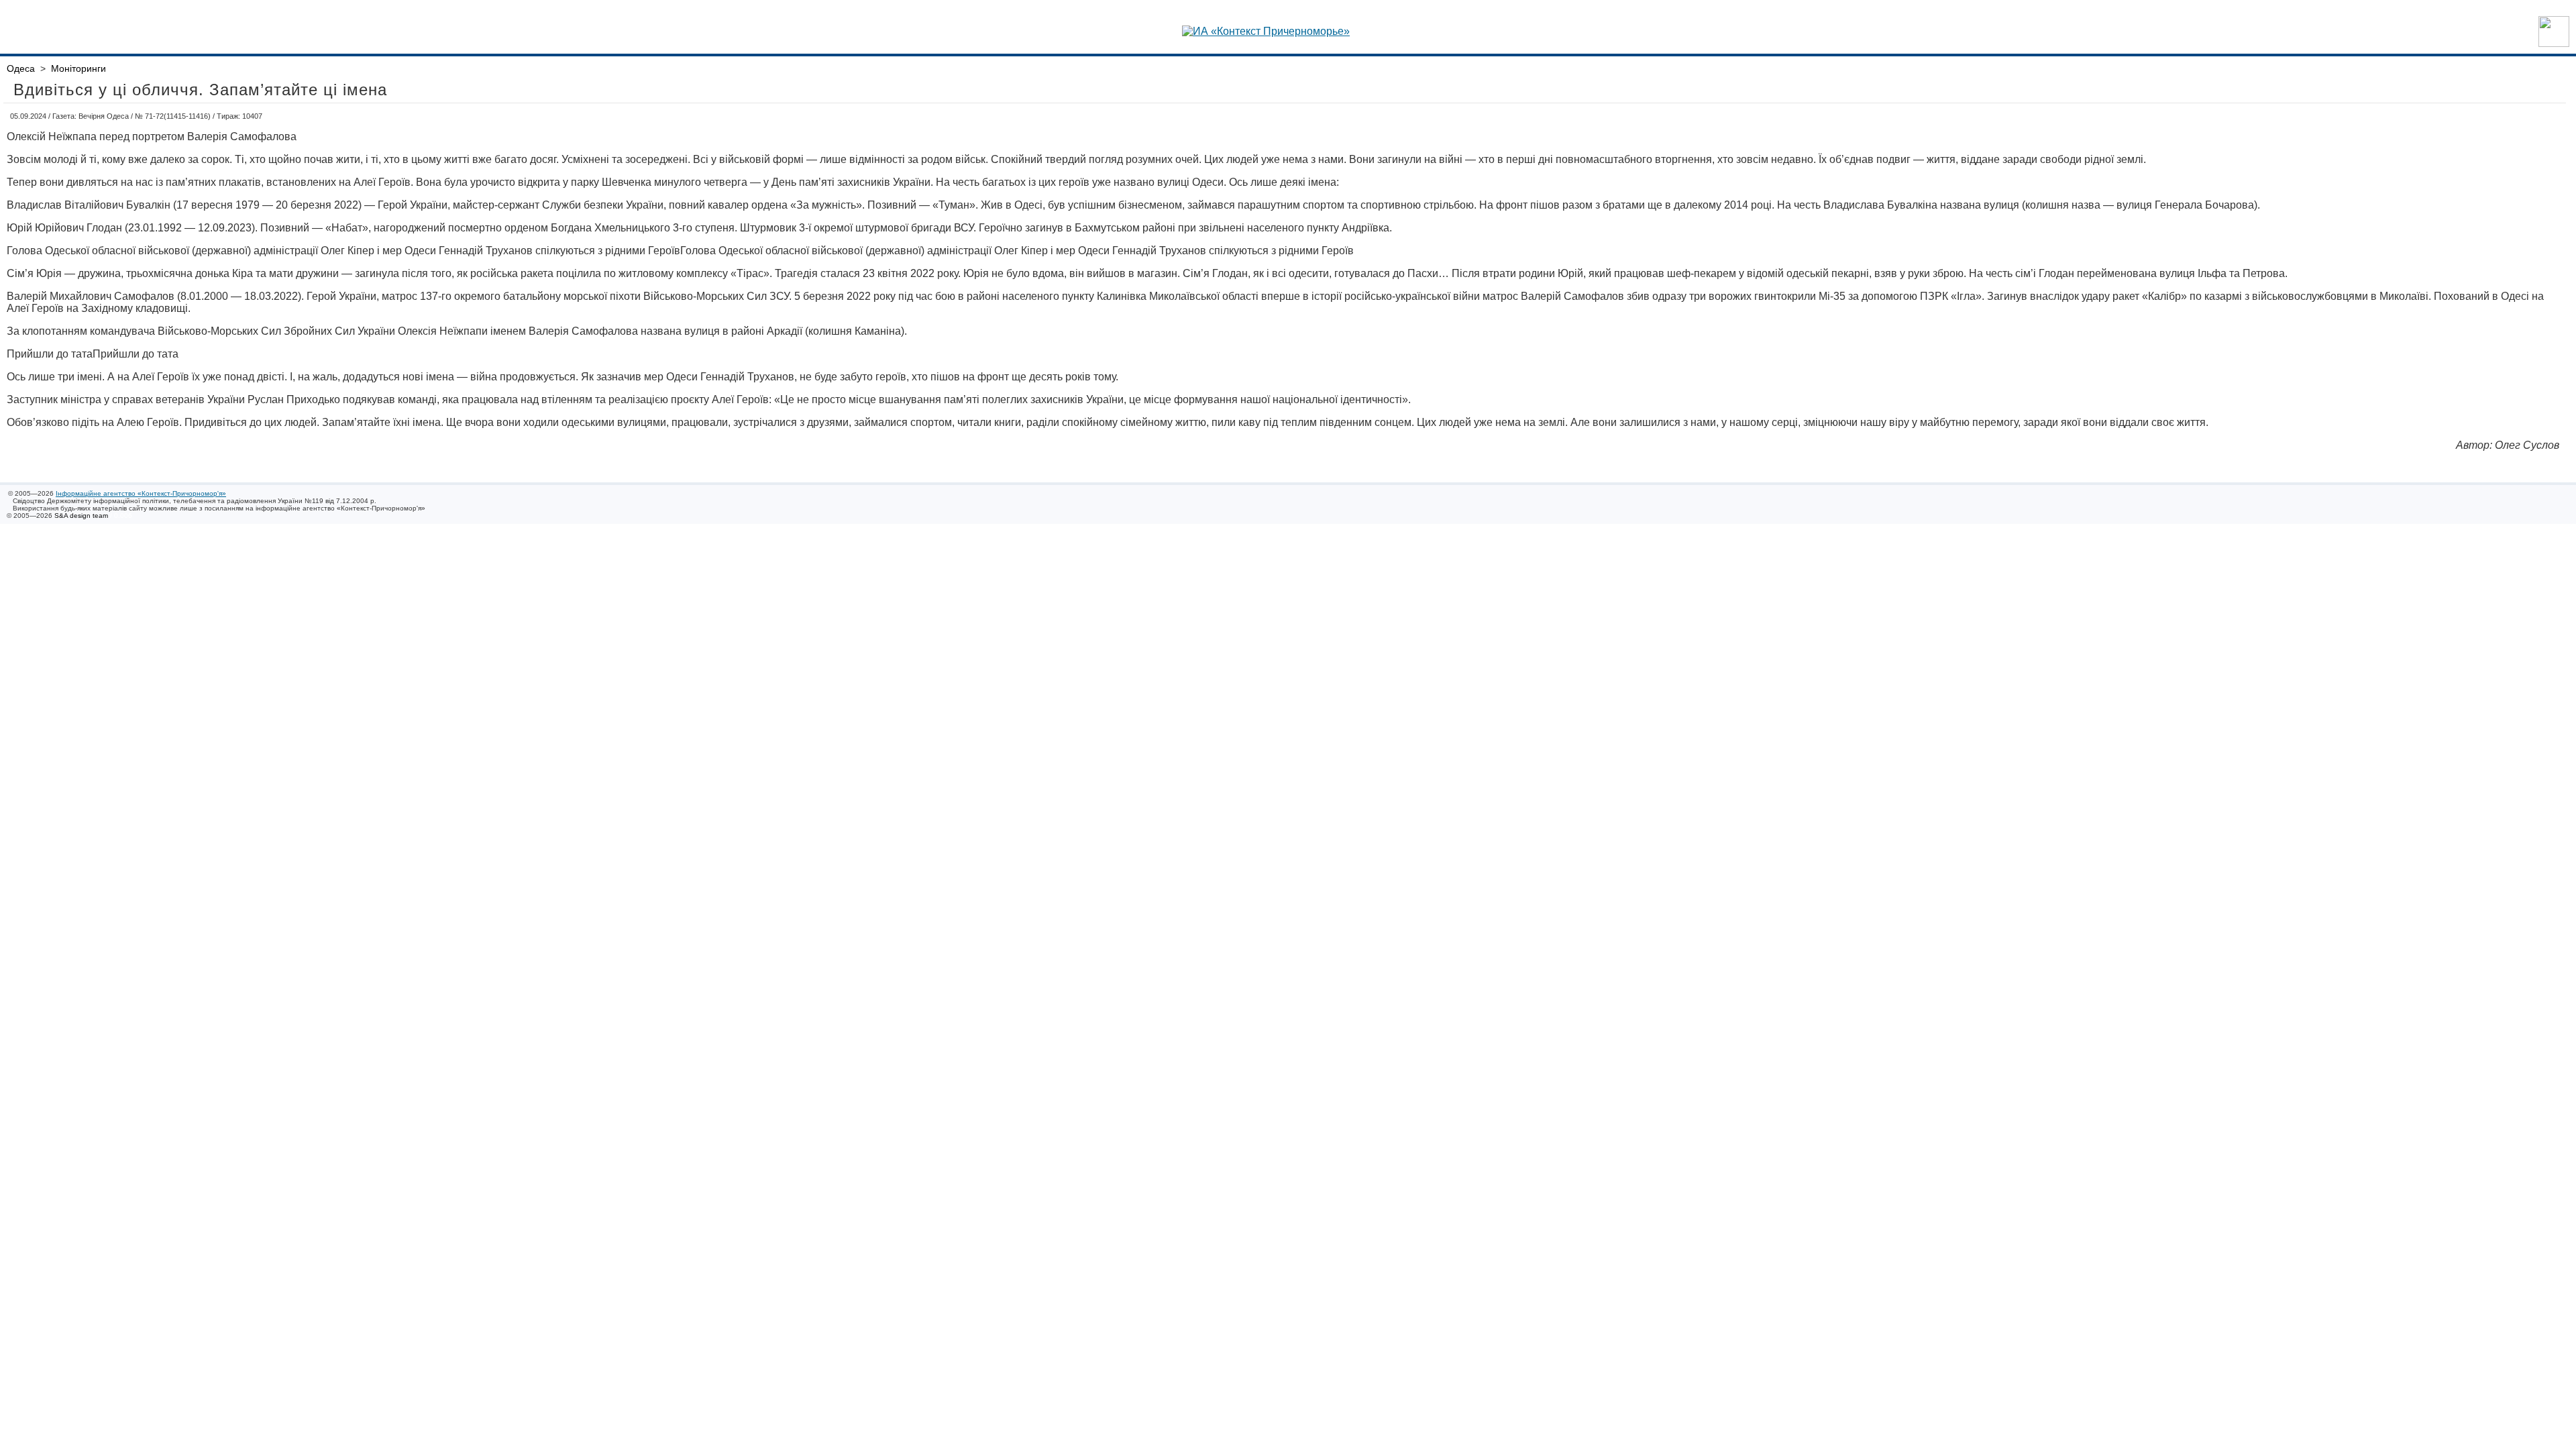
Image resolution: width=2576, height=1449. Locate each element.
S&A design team (81, 516)
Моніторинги (78, 68)
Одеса (21, 68)
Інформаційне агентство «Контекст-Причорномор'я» (141, 493)
